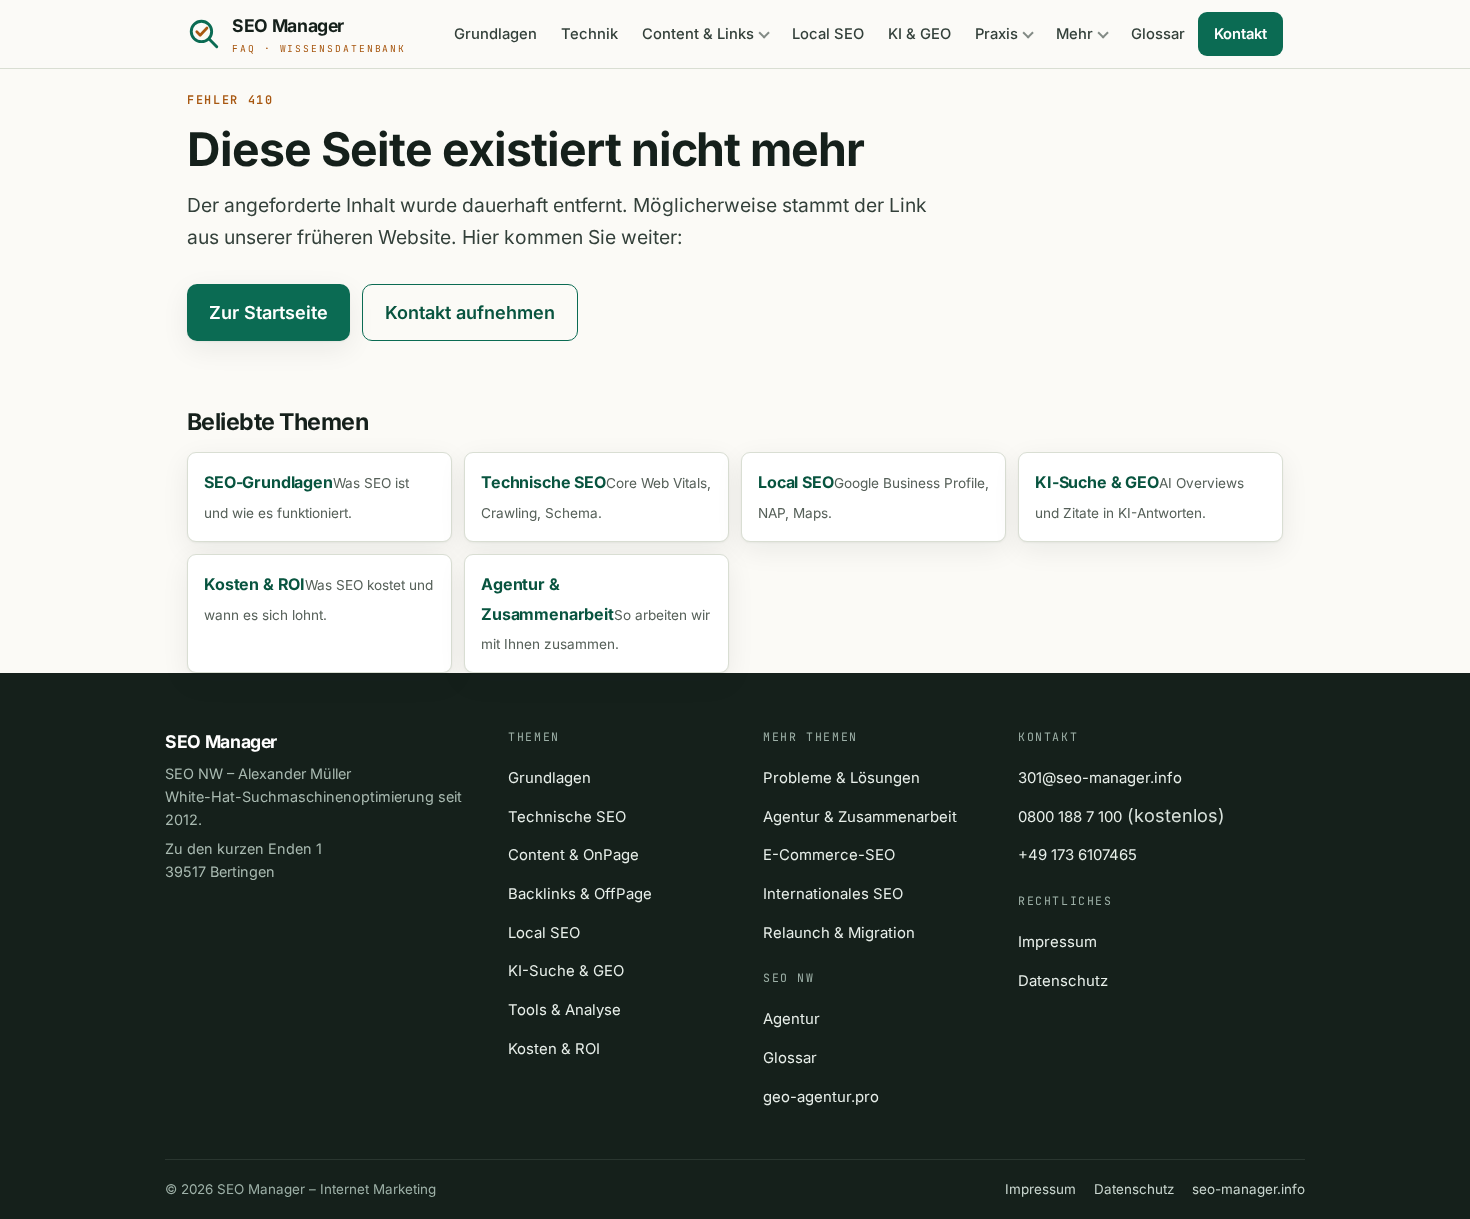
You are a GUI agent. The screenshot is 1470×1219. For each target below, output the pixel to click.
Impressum (1057, 942)
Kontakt (1240, 34)
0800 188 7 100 (1070, 817)
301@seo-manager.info (1100, 778)
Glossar (1158, 34)
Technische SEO (567, 817)
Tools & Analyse (564, 1010)
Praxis (996, 34)
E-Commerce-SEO (829, 855)
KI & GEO (919, 34)
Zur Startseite (268, 312)
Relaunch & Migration (839, 933)
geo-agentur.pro (821, 1097)
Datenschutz (1063, 981)
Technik (589, 34)
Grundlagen (495, 34)
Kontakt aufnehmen (470, 312)
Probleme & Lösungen (841, 778)
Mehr (1074, 34)
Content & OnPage (573, 855)
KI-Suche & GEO (566, 971)
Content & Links (698, 34)
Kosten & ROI (554, 1049)
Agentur (791, 1019)
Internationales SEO (833, 894)
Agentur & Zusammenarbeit (860, 817)
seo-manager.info (1248, 1189)
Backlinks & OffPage (580, 894)
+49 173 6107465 (1077, 855)
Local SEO (828, 34)
